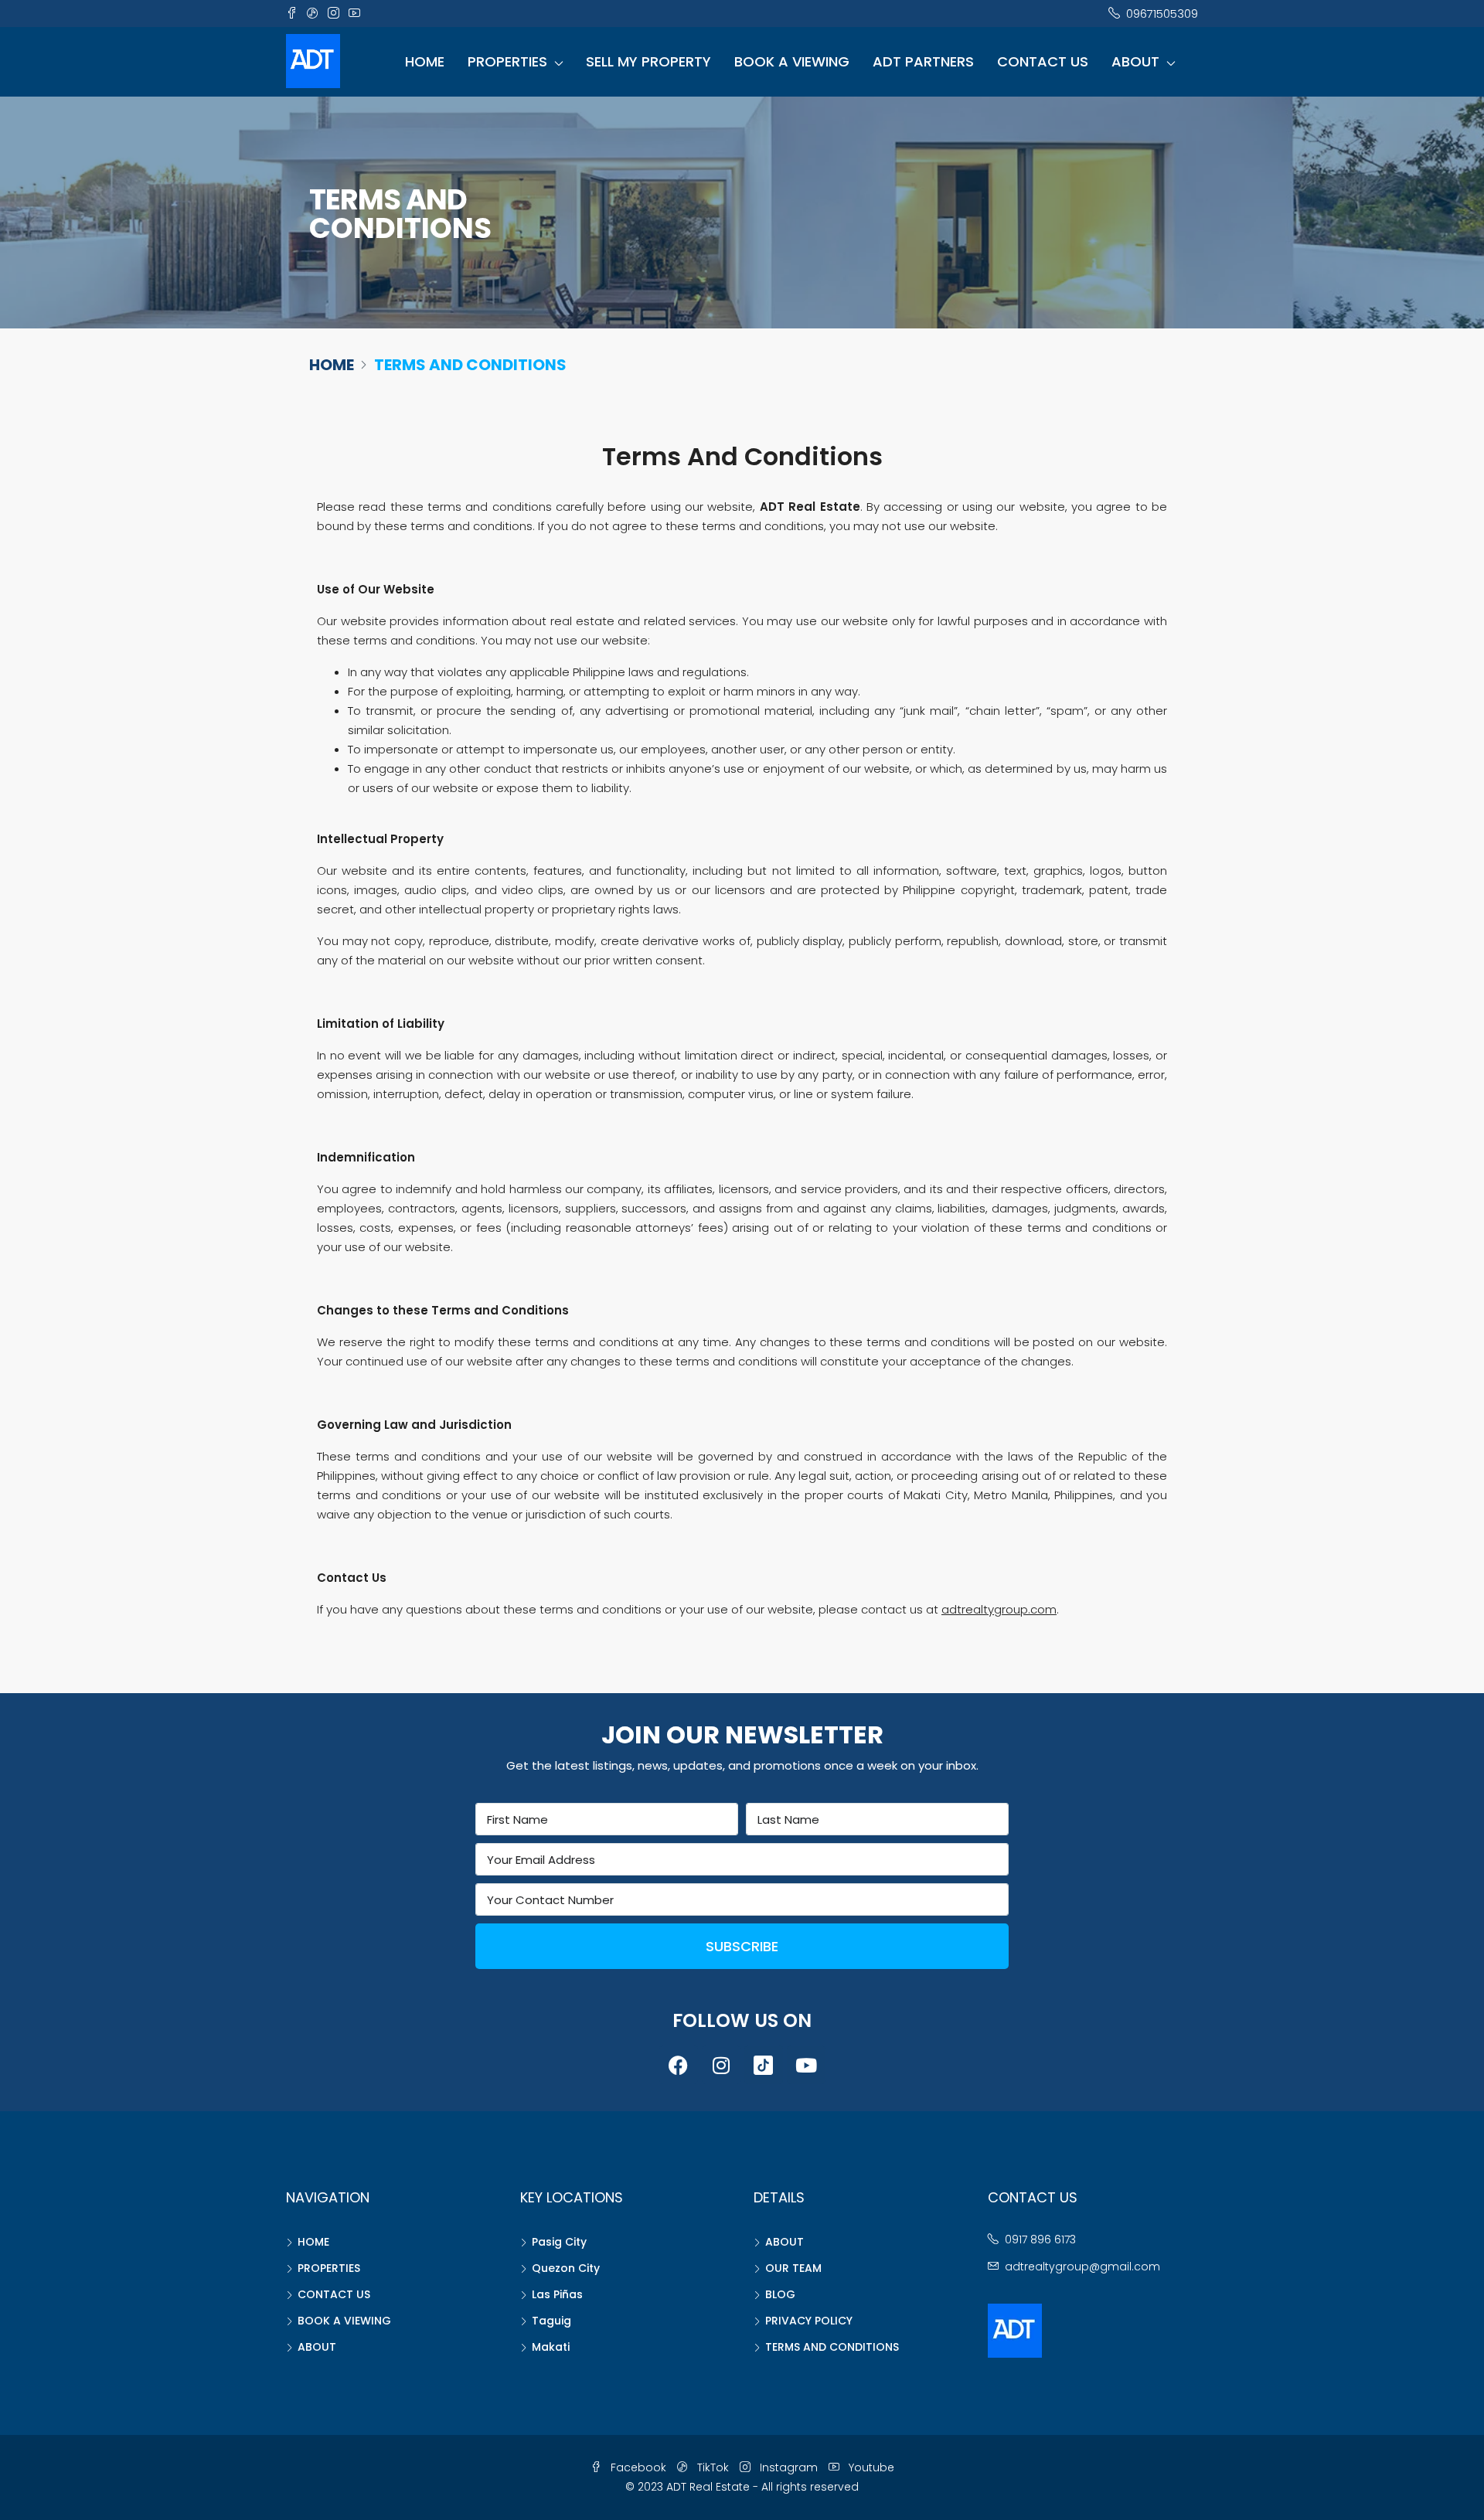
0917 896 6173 (1040, 2239)
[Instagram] (721, 2065)
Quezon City (566, 2268)
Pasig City (559, 2242)
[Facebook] (679, 2065)
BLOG (780, 2294)
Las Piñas (557, 2294)
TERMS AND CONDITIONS (832, 2347)
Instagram (789, 2467)
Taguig (551, 2321)
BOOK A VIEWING (792, 61)
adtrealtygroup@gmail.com (1082, 2267)
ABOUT (1135, 61)
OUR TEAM (793, 2268)
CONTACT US (1043, 61)
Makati (551, 2347)
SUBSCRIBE (742, 1946)
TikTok (713, 2467)
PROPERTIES (507, 61)
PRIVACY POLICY (809, 2321)
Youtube (870, 2467)
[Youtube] (806, 2065)
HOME (425, 61)
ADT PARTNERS (923, 61)
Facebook (638, 2467)
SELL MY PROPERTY (648, 61)
